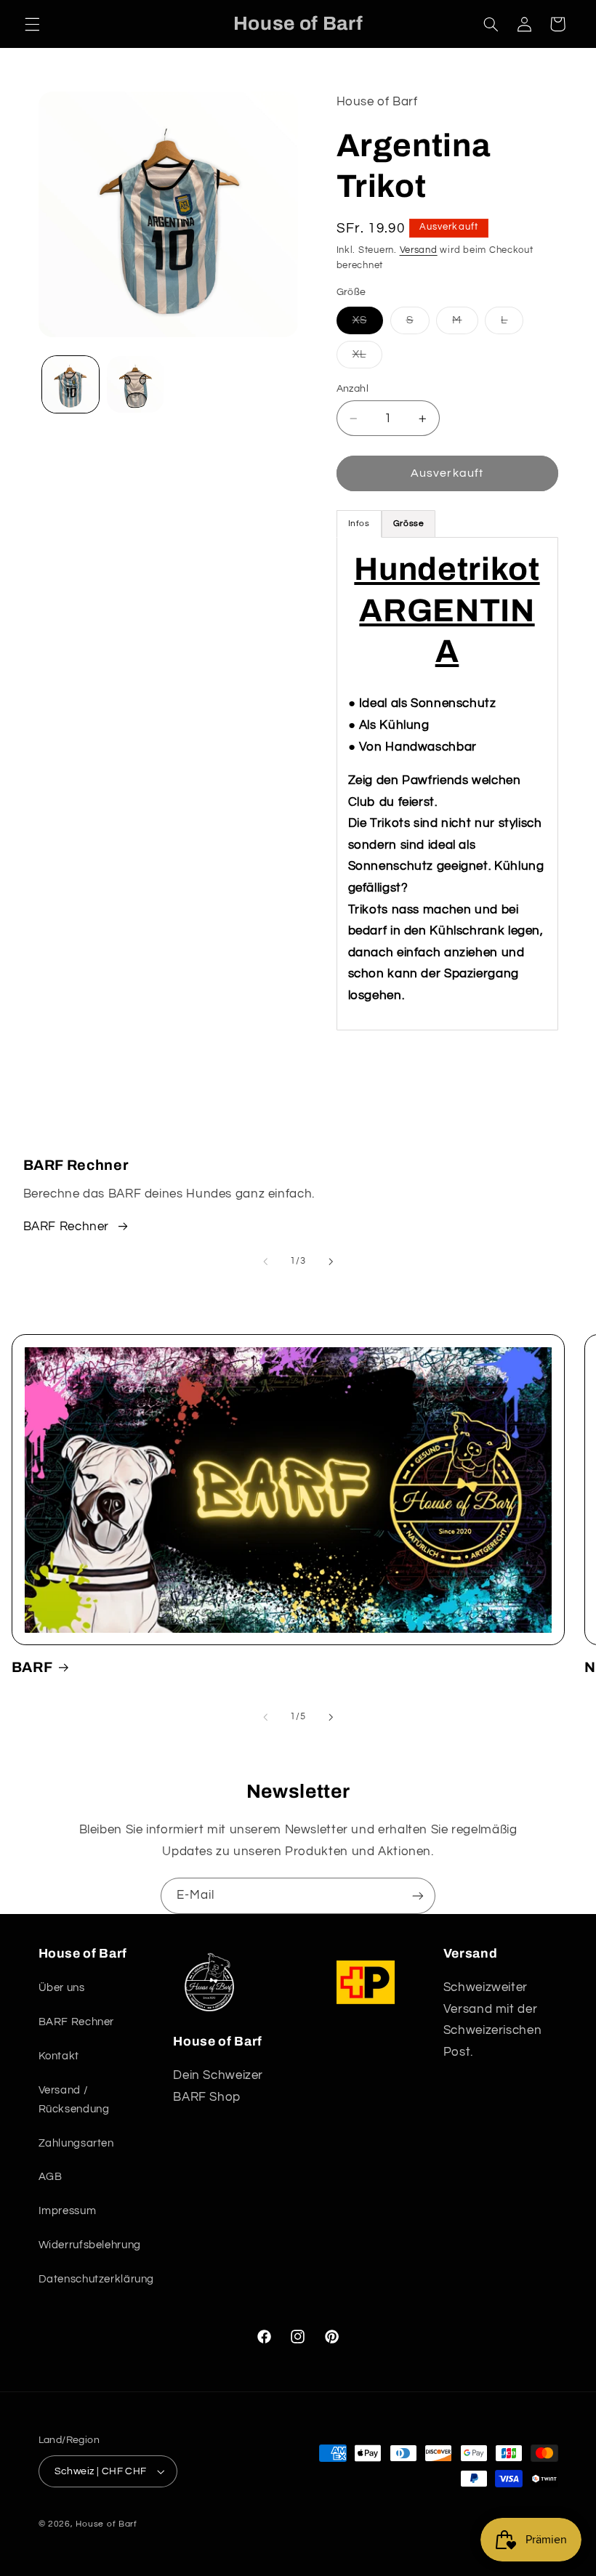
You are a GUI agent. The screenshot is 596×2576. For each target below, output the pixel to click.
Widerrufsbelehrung (90, 2245)
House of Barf (106, 2524)
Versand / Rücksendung (74, 2100)
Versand (419, 250)
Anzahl (353, 389)
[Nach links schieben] (265, 1262)
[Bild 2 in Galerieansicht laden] (135, 384)
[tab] (409, 524)
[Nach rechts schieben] (331, 1262)
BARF (32, 1667)
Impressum (68, 2211)
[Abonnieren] (418, 1895)
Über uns (62, 1988)
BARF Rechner (67, 1227)
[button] (32, 24)
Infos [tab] (359, 524)
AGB (51, 2177)
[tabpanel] (447, 784)
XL (367, 358)
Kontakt (59, 2056)
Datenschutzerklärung (97, 2279)
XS (368, 324)
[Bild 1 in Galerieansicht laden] (71, 384)
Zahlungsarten (76, 2143)
